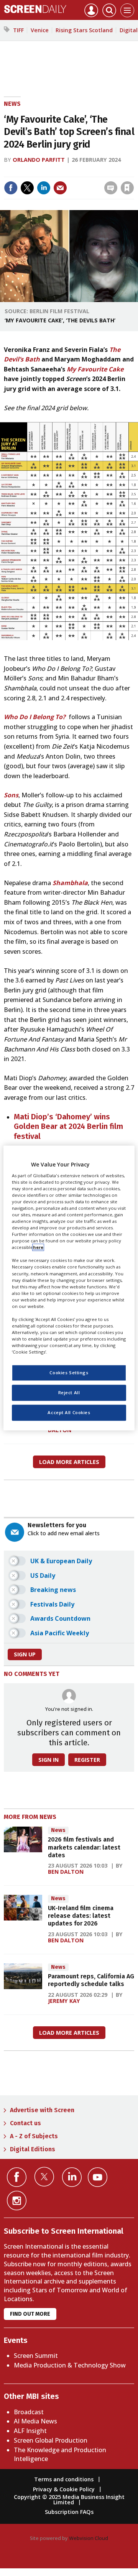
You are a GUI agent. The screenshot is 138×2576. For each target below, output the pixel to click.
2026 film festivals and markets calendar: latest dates (84, 1847)
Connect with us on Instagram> (17, 2201)
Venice (40, 30)
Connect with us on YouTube (98, 2177)
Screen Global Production (51, 2440)
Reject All (69, 1393)
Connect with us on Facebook (17, 2177)
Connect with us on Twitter (44, 2177)
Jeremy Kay (64, 2001)
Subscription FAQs (69, 2512)
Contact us (25, 2123)
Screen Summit (36, 2356)
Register (87, 1760)
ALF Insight (30, 2431)
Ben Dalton (66, 1872)
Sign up (25, 1654)
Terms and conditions (64, 2479)
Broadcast (29, 2412)
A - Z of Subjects (34, 2136)
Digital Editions (33, 2149)
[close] (74, 182)
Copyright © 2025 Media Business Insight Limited (69, 2500)
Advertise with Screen (42, 2110)
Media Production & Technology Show (70, 2365)
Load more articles (69, 1462)
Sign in (35, 172)
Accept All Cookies (69, 1413)
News (12, 104)
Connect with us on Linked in (72, 2177)
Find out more (30, 2314)
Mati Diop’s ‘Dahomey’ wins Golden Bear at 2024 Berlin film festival (68, 1126)
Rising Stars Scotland (84, 30)
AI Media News (35, 2421)
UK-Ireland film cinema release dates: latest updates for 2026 (81, 1916)
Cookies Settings (69, 1373)
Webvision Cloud (89, 2538)
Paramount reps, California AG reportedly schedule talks (91, 1980)
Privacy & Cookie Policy (64, 2489)
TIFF (18, 30)
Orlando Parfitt (39, 160)
